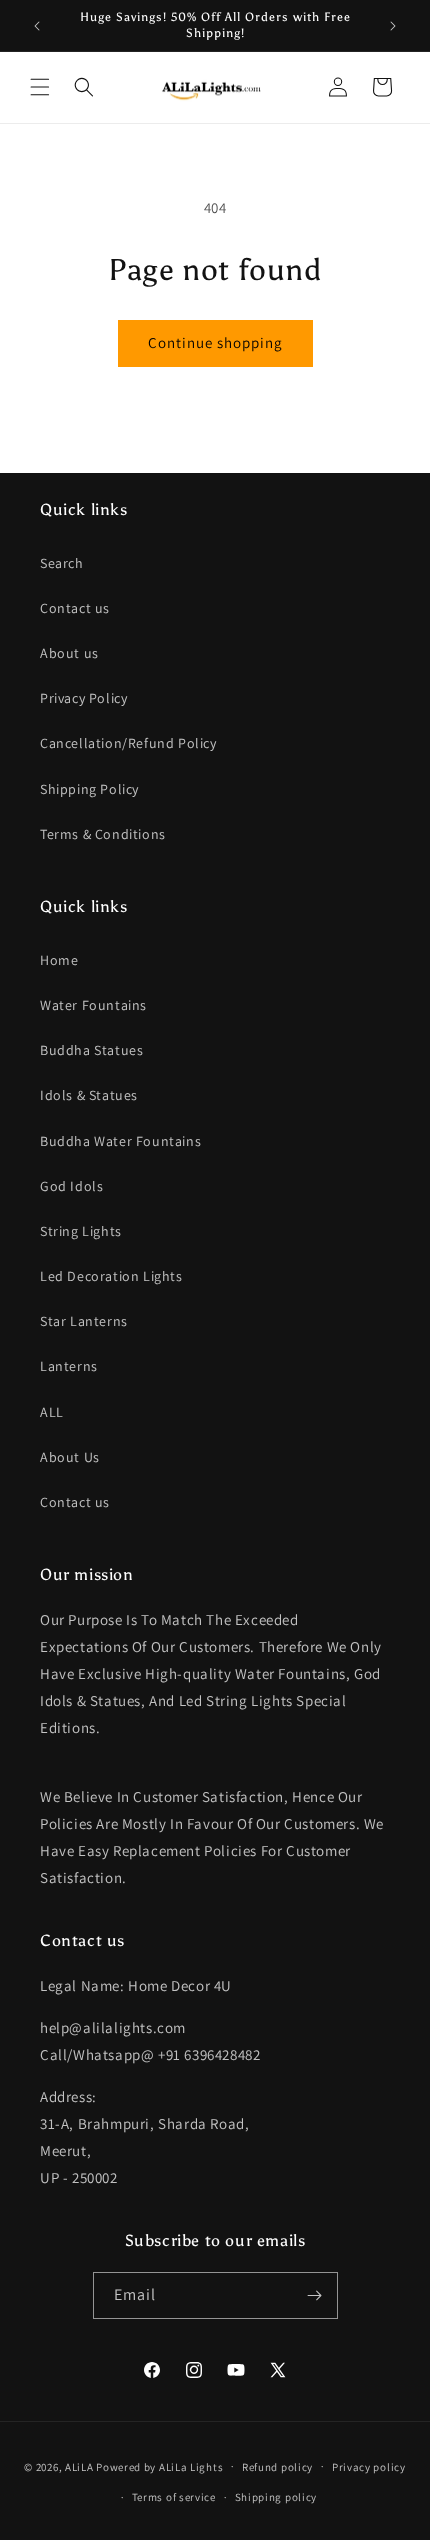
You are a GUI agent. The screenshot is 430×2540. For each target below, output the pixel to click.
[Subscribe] (315, 2295)
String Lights (81, 1231)
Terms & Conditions (103, 834)
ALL (52, 1412)
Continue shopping (215, 342)
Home (59, 960)
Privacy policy (369, 2467)
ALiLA (79, 2466)
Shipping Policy (89, 789)
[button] (40, 87)
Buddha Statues (91, 1050)
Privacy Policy (83, 698)
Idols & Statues (89, 1095)
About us (69, 653)
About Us (70, 1457)
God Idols (71, 1186)
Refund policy (277, 2467)
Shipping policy (276, 2497)
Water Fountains (93, 1005)
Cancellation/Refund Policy (128, 743)
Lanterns (69, 1366)
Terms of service (174, 2497)
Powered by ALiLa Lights (159, 2466)
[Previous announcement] (37, 26)
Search (62, 563)
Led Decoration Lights (111, 1276)
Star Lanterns (84, 1321)
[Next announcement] (393, 26)
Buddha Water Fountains (120, 1141)
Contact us (75, 608)
